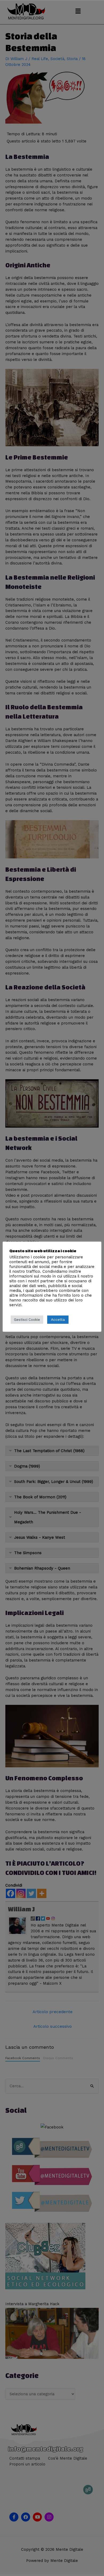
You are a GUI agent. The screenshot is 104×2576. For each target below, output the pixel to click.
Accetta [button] (58, 1319)
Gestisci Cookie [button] (27, 1320)
